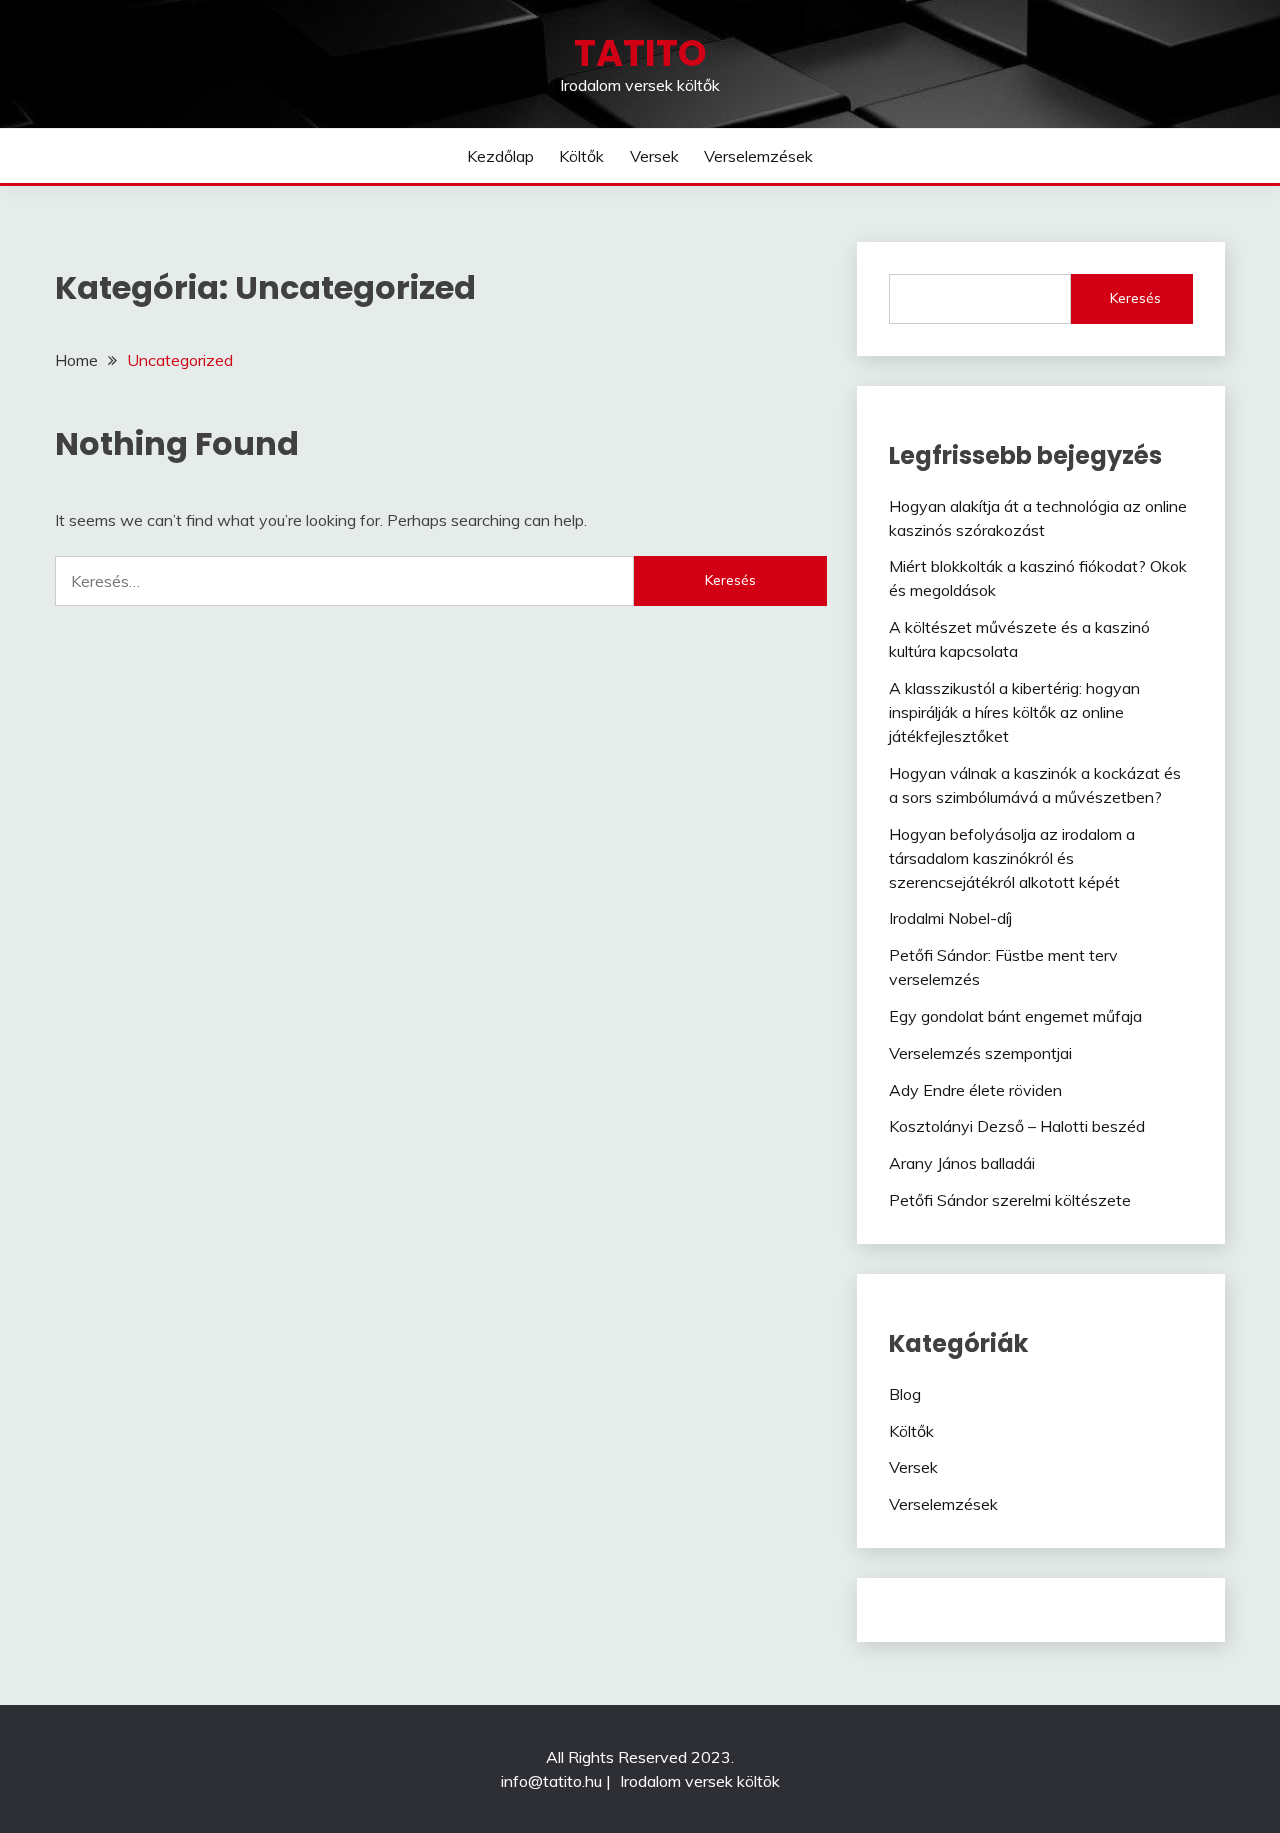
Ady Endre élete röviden (975, 1090)
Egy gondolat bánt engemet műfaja (1015, 1016)
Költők (581, 156)
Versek (654, 156)
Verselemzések (758, 156)
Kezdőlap (500, 156)
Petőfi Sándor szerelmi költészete (1010, 1200)
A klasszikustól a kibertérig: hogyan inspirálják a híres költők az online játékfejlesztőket (1014, 712)
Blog (905, 1394)
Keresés (1135, 298)
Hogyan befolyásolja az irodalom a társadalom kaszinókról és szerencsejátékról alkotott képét (1012, 858)
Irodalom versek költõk (700, 1781)
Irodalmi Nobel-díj (950, 918)
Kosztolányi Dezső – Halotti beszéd (1017, 1126)
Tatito (640, 53)
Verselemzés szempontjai (980, 1053)
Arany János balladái (962, 1163)
